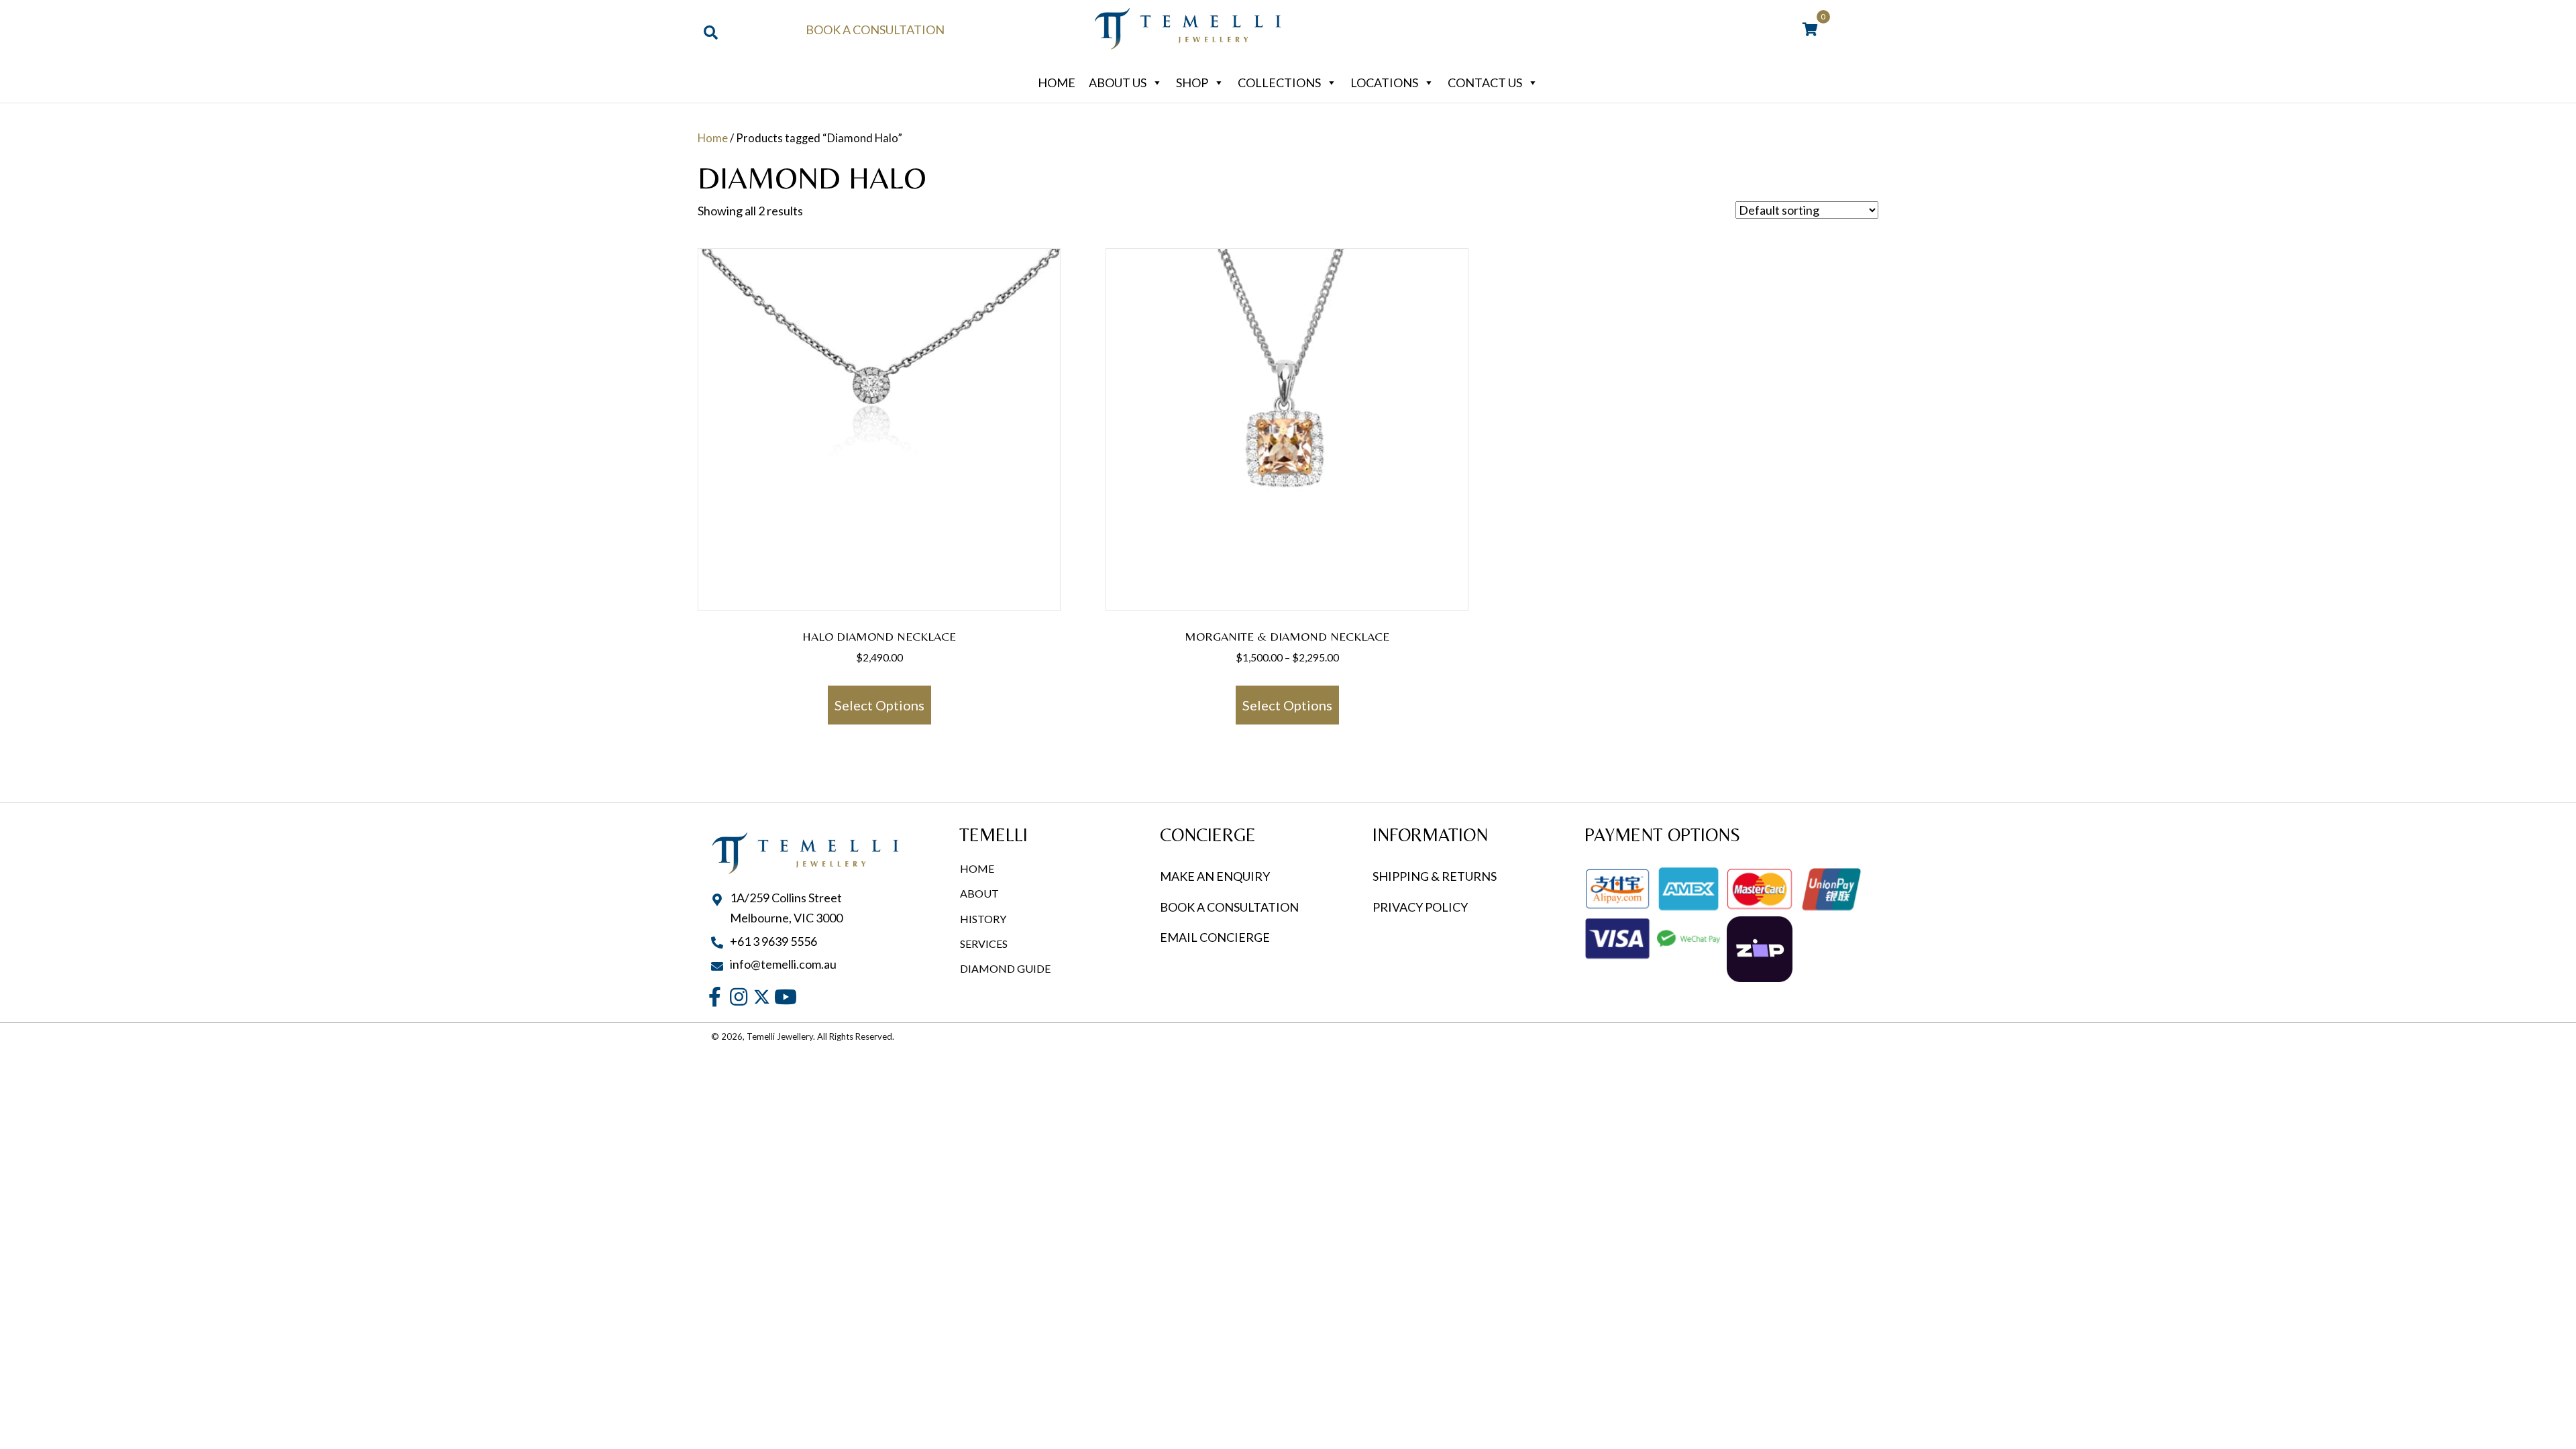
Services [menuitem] (984, 944)
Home (1057, 83)
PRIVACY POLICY (1420, 907)
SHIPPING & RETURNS (1435, 876)
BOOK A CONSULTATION (1229, 907)
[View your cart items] (1810, 30)
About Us (1118, 83)
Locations (1384, 83)
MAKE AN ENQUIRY (1215, 876)
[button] (715, 997)
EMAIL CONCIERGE (1216, 937)
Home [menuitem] (977, 868)
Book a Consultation (875, 30)
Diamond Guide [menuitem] (1005, 968)
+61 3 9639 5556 (773, 941)
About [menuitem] (979, 893)
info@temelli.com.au (783, 964)
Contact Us (1485, 83)
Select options (879, 705)
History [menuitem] (983, 919)
